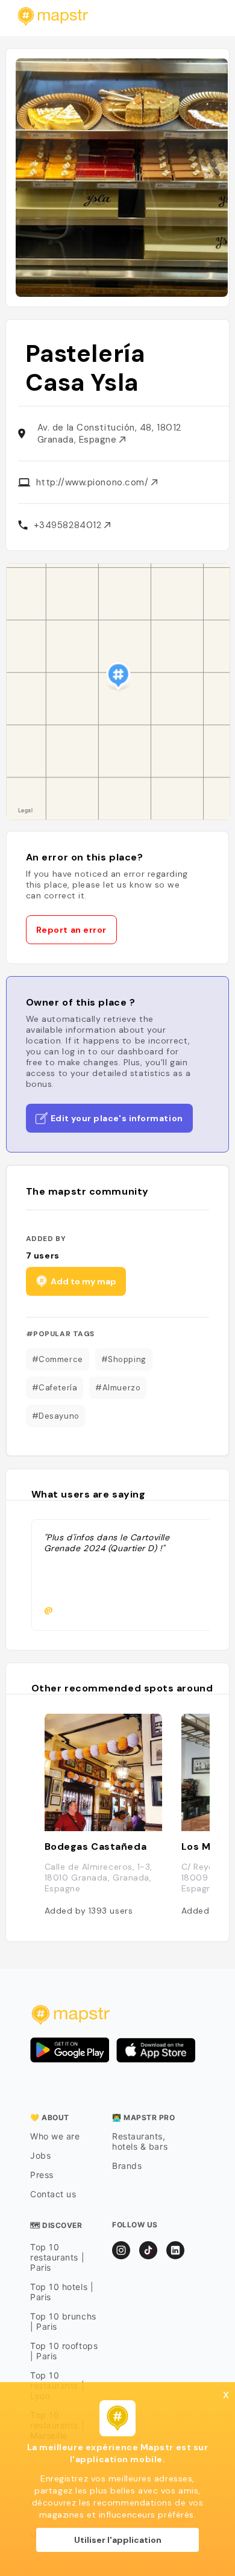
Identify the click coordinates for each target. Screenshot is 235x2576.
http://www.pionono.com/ (94, 482)
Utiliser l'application (118, 2540)
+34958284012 (69, 525)
